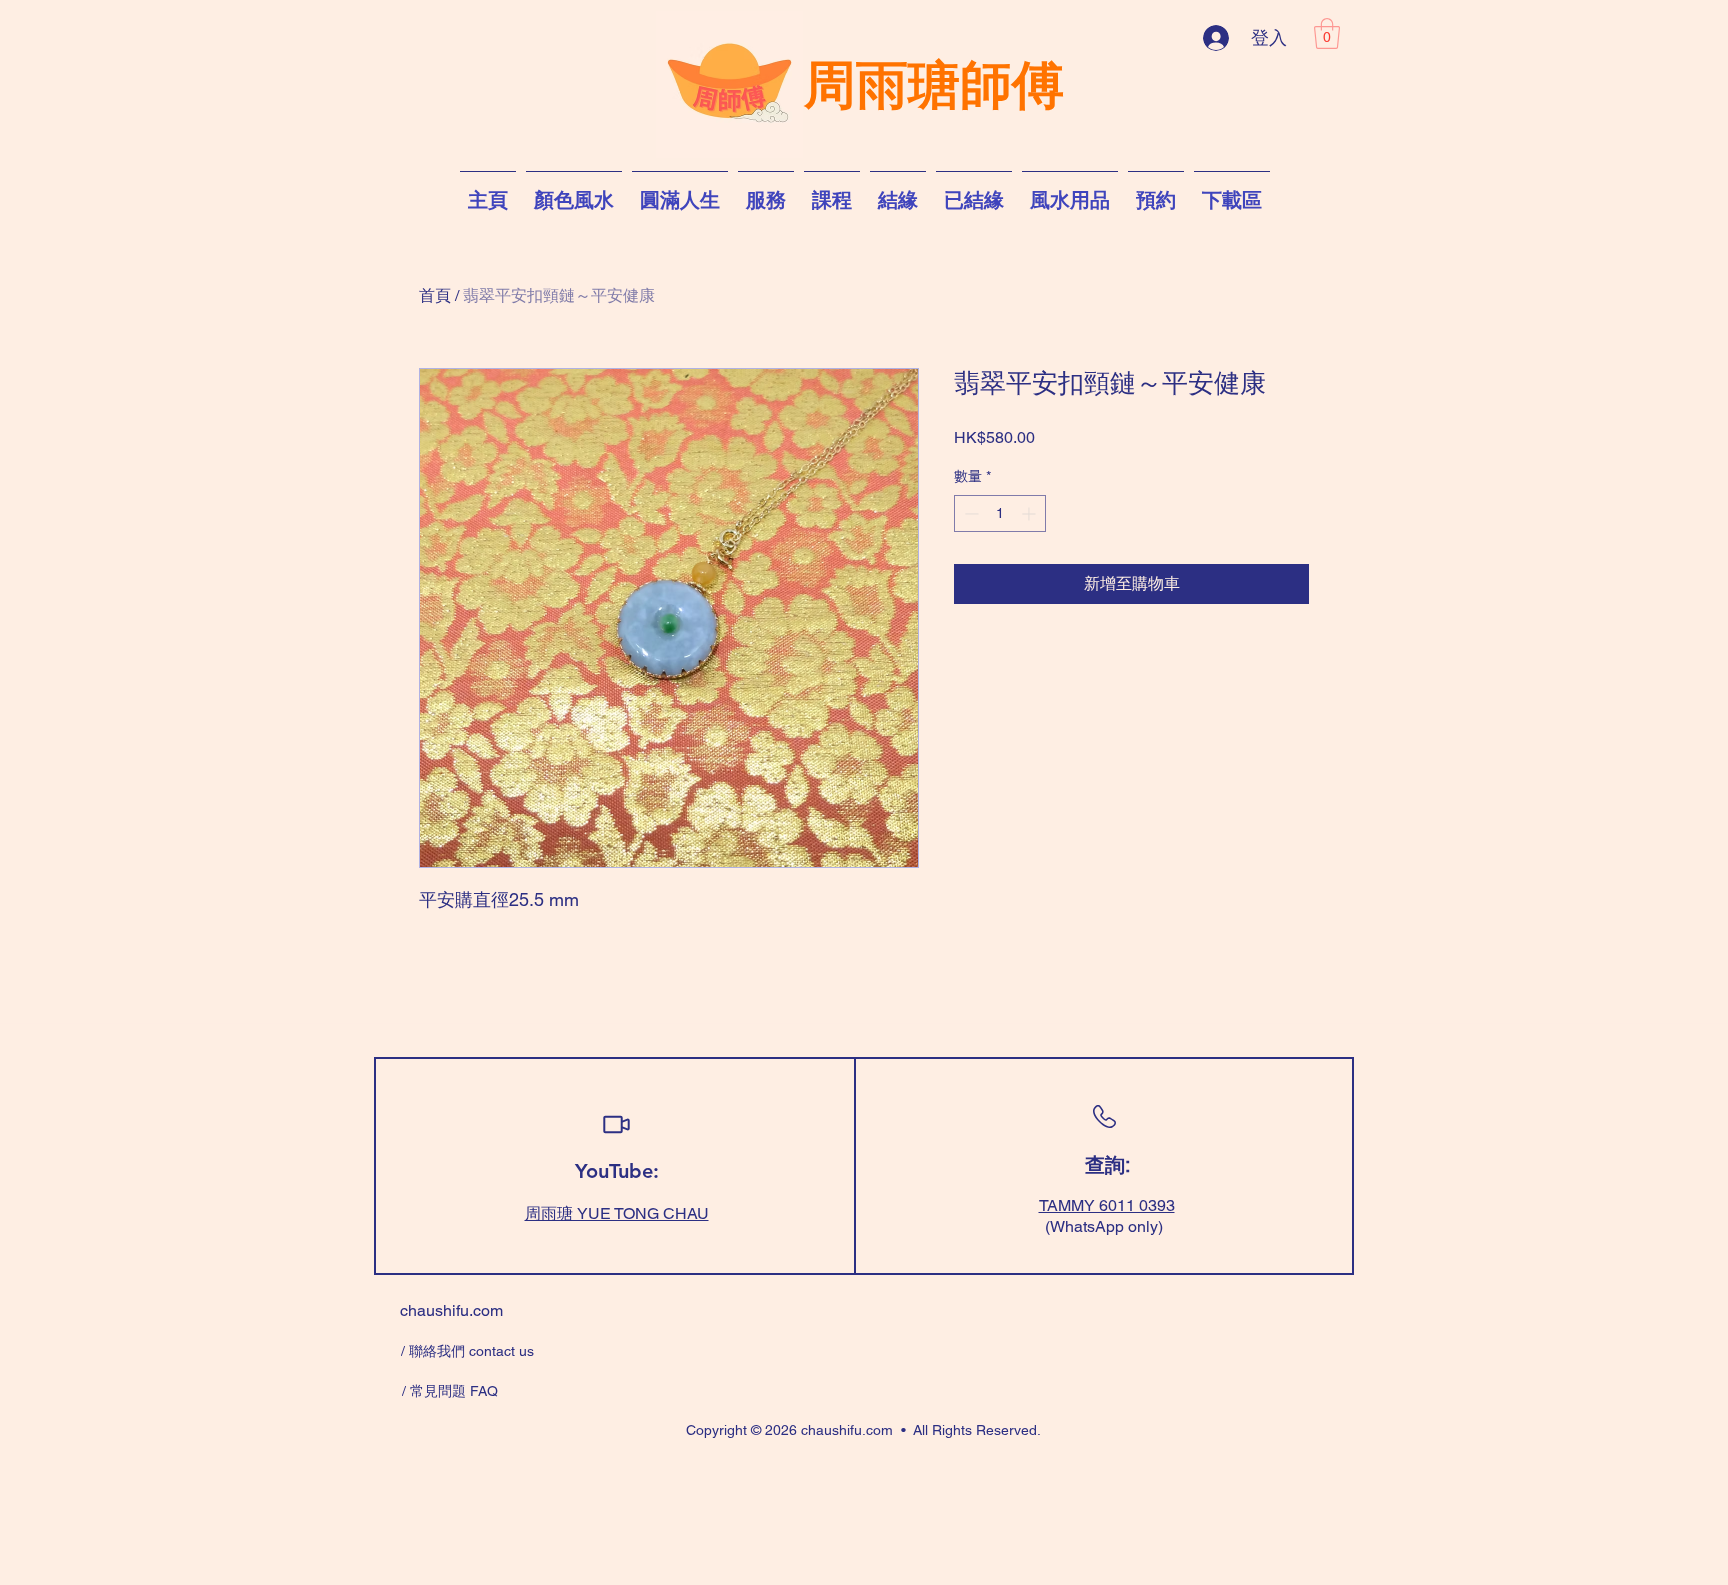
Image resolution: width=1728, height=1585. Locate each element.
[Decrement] (969, 513)
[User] (616, 1124)
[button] (1327, 33)
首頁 (435, 295)
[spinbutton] (1000, 513)
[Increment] (1030, 513)
